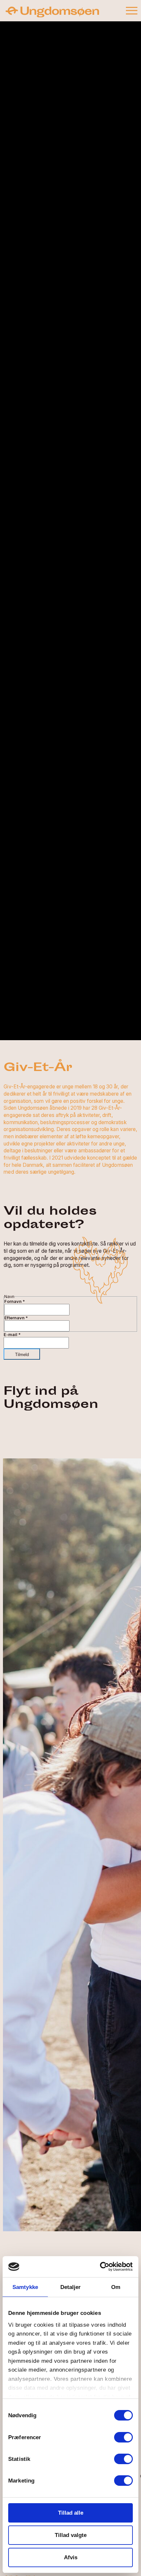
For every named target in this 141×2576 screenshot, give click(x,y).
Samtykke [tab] (25, 2287)
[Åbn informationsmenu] (131, 10)
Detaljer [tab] (71, 2287)
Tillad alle (71, 2513)
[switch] (123, 2437)
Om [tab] (116, 2287)
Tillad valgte (71, 2535)
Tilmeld (22, 1355)
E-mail (12, 1335)
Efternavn (16, 1318)
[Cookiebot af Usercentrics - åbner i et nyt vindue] (104, 2267)
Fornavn (15, 1301)
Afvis (71, 2557)
